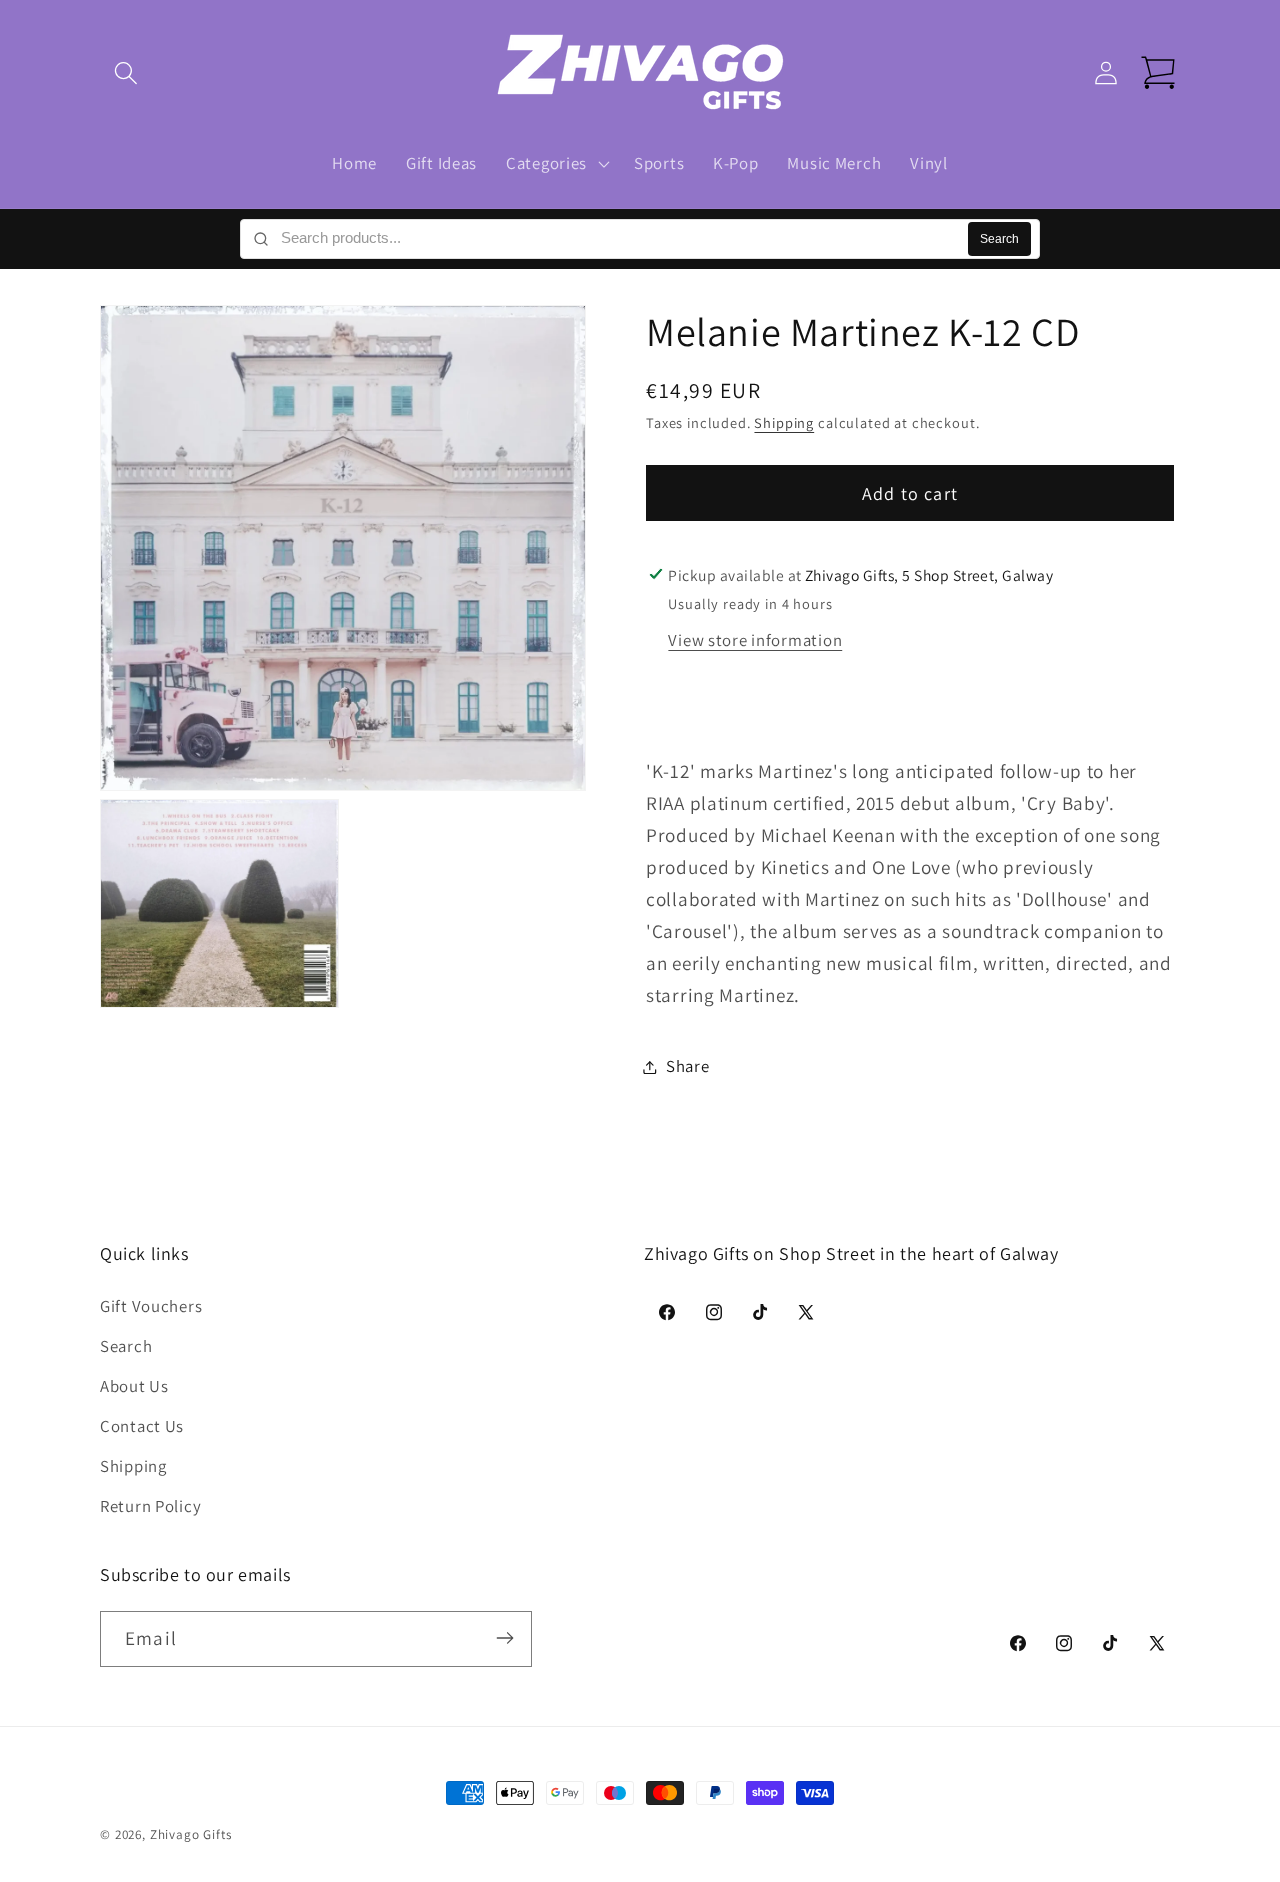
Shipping (784, 423)
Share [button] (688, 1066)
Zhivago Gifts (191, 1834)
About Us (134, 1386)
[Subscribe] (504, 1638)
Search (999, 239)
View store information (755, 640)
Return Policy (150, 1506)
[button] (126, 73)
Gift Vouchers (151, 1306)
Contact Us (142, 1426)
